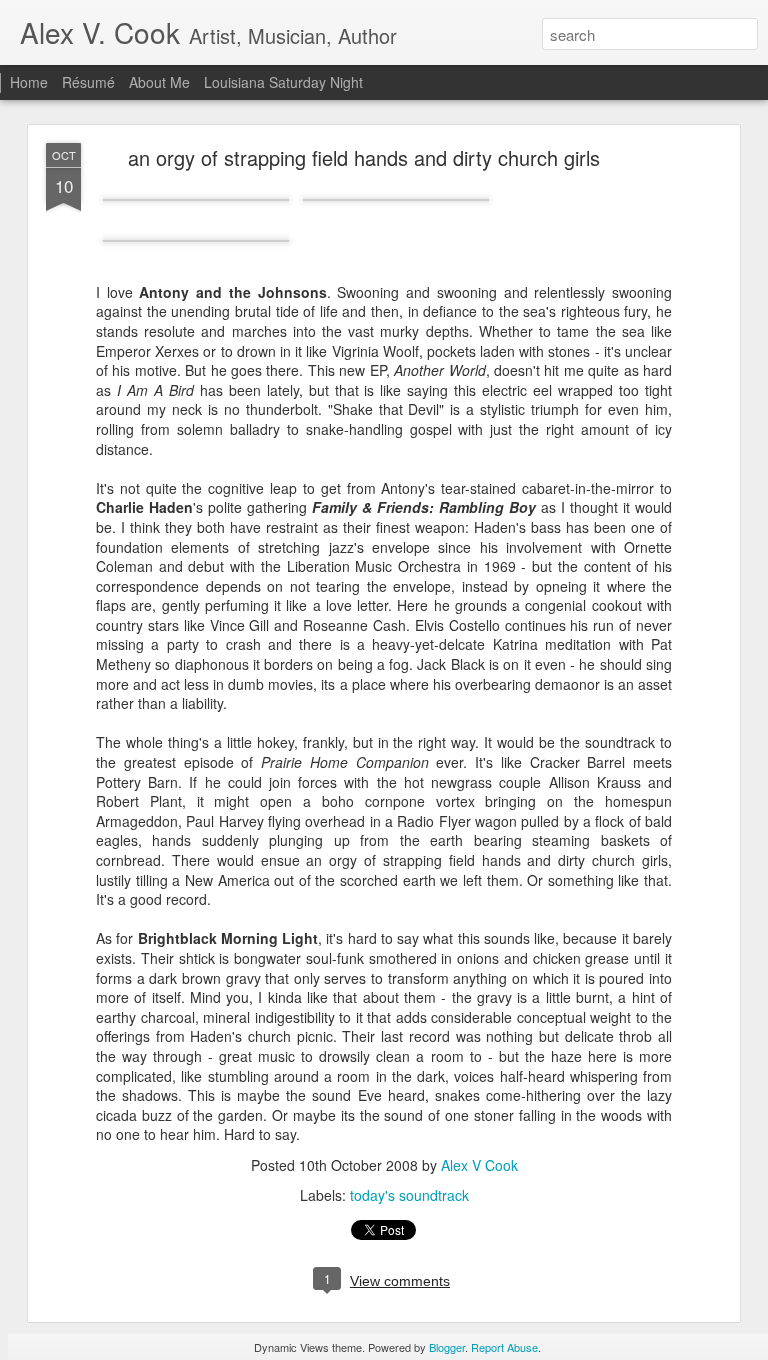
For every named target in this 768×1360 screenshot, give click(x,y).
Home (29, 82)
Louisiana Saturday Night (283, 82)
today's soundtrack (409, 1195)
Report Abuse (504, 1347)
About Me (159, 82)
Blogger (447, 1347)
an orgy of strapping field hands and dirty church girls (364, 157)
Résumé (88, 82)
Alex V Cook (479, 1165)
